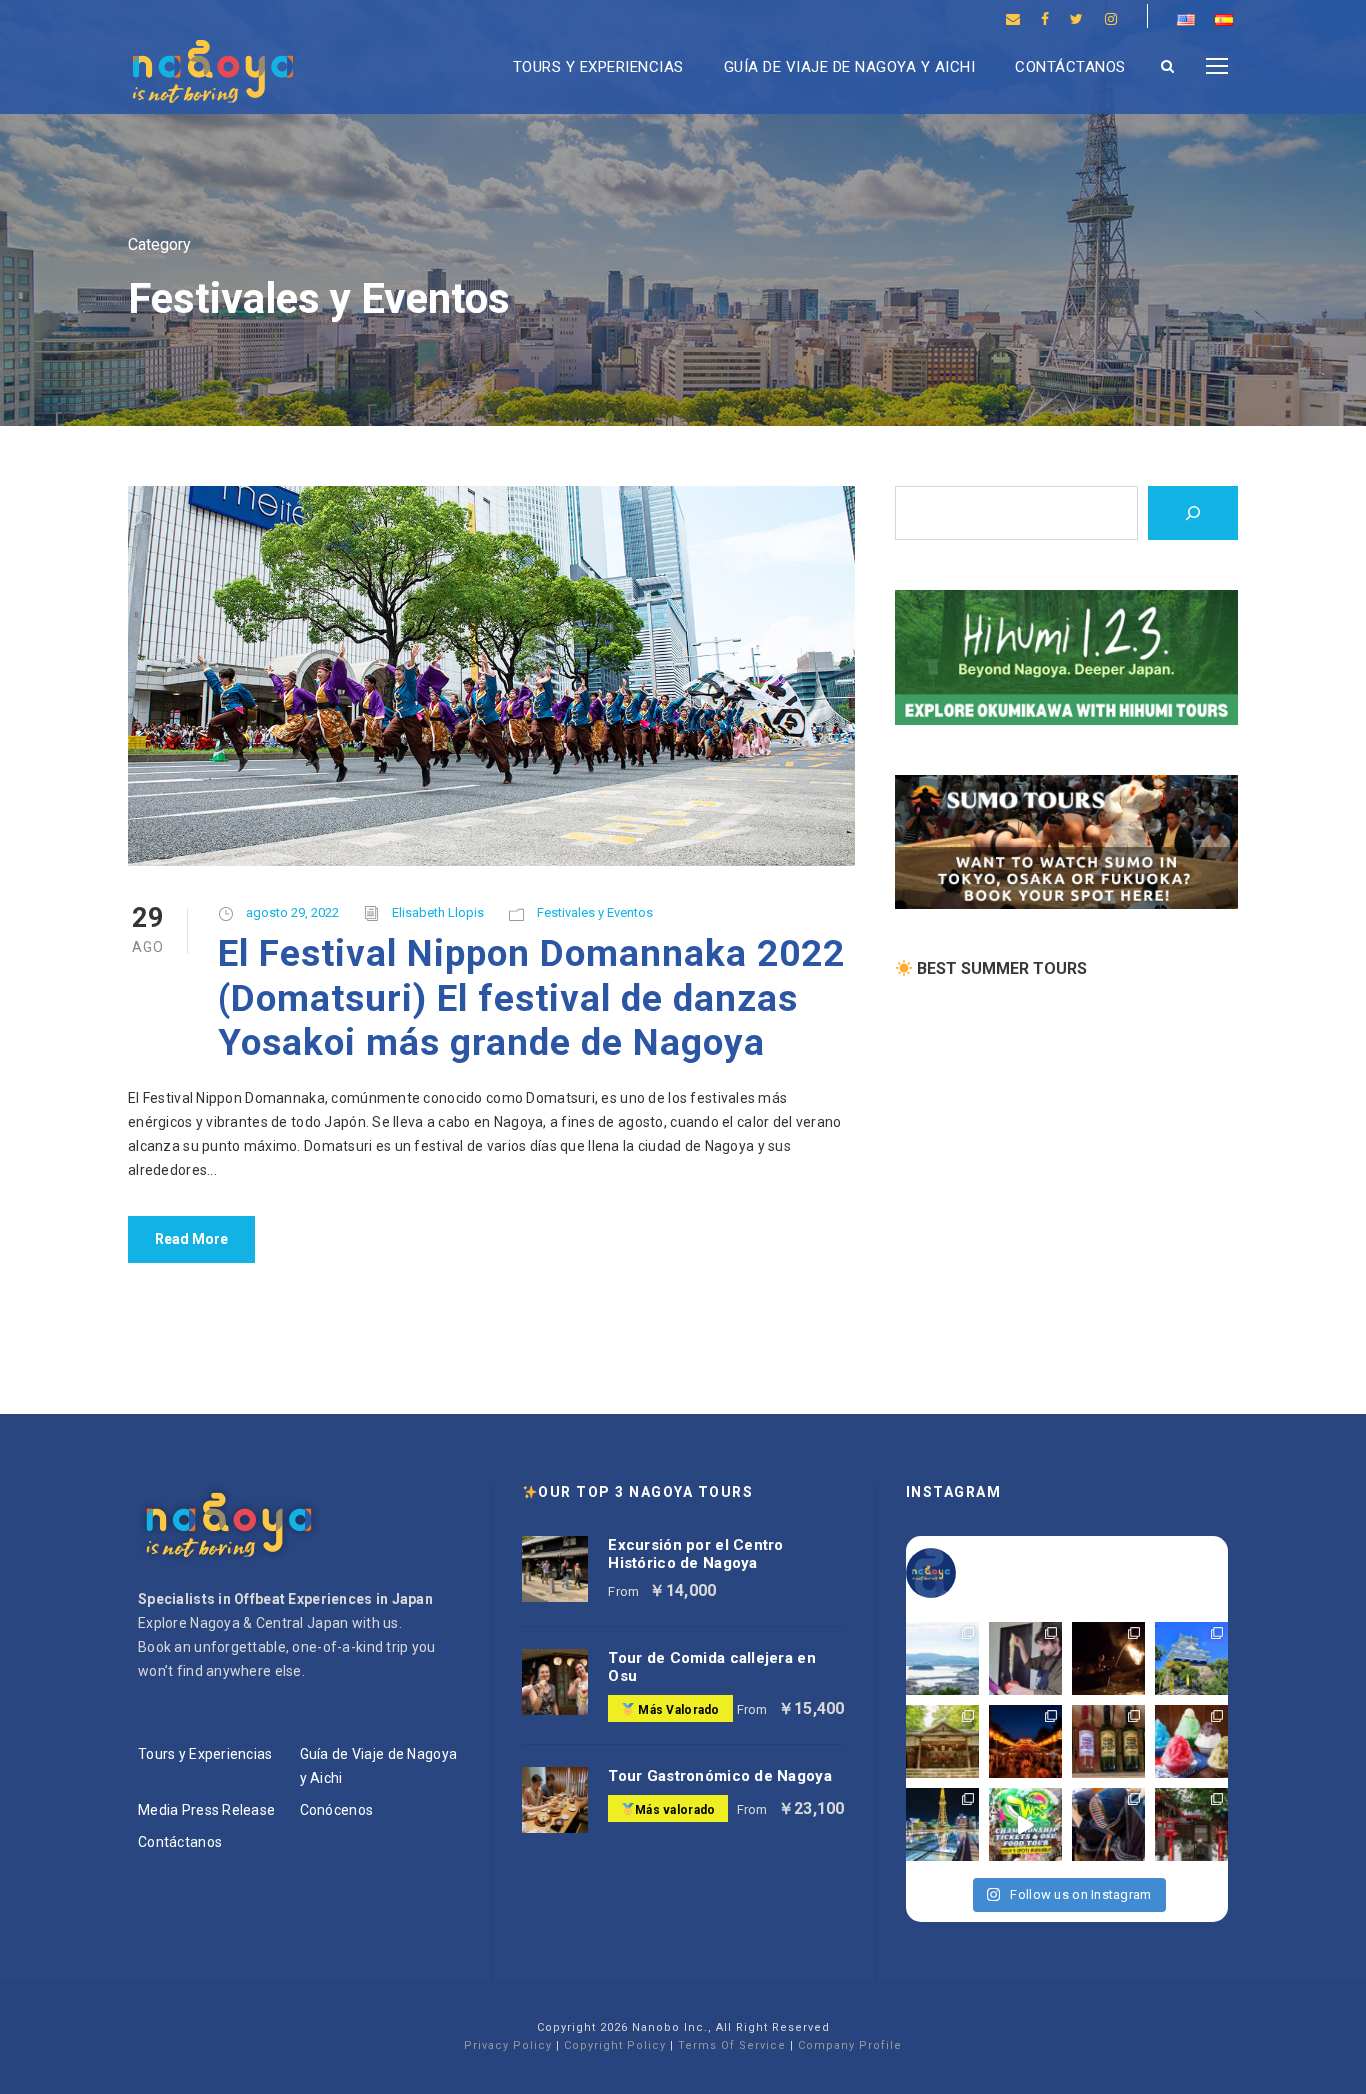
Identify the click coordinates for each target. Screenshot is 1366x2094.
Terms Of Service (732, 2045)
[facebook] (1045, 19)
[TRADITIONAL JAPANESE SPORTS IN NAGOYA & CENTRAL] (1108, 1824)
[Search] (1193, 513)
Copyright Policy (615, 2045)
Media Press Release (206, 1810)
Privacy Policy (508, 2045)
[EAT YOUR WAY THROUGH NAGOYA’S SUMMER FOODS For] (1191, 1741)
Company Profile (850, 2045)
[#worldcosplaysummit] (1025, 1824)
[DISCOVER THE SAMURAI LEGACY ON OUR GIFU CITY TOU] (1191, 1658)
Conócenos (337, 1810)
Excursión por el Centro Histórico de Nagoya (695, 1554)
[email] (1013, 19)
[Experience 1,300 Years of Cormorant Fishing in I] (1108, 1658)
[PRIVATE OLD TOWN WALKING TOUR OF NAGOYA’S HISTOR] (1191, 1824)
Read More (191, 1239)
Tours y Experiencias (598, 67)
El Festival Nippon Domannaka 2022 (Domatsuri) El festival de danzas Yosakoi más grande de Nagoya (531, 998)
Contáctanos (1070, 67)
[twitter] (1076, 19)
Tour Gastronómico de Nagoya (720, 1776)
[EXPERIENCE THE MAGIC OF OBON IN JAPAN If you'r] (1025, 1741)
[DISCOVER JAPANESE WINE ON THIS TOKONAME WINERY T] (1108, 1741)
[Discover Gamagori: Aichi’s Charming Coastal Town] (942, 1658)
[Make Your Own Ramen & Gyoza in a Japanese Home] (1025, 1658)
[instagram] (1111, 19)
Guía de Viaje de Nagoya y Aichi (850, 67)
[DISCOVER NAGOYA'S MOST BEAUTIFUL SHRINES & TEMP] (942, 1741)
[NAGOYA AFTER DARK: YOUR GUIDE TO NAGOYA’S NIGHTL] (942, 1824)
